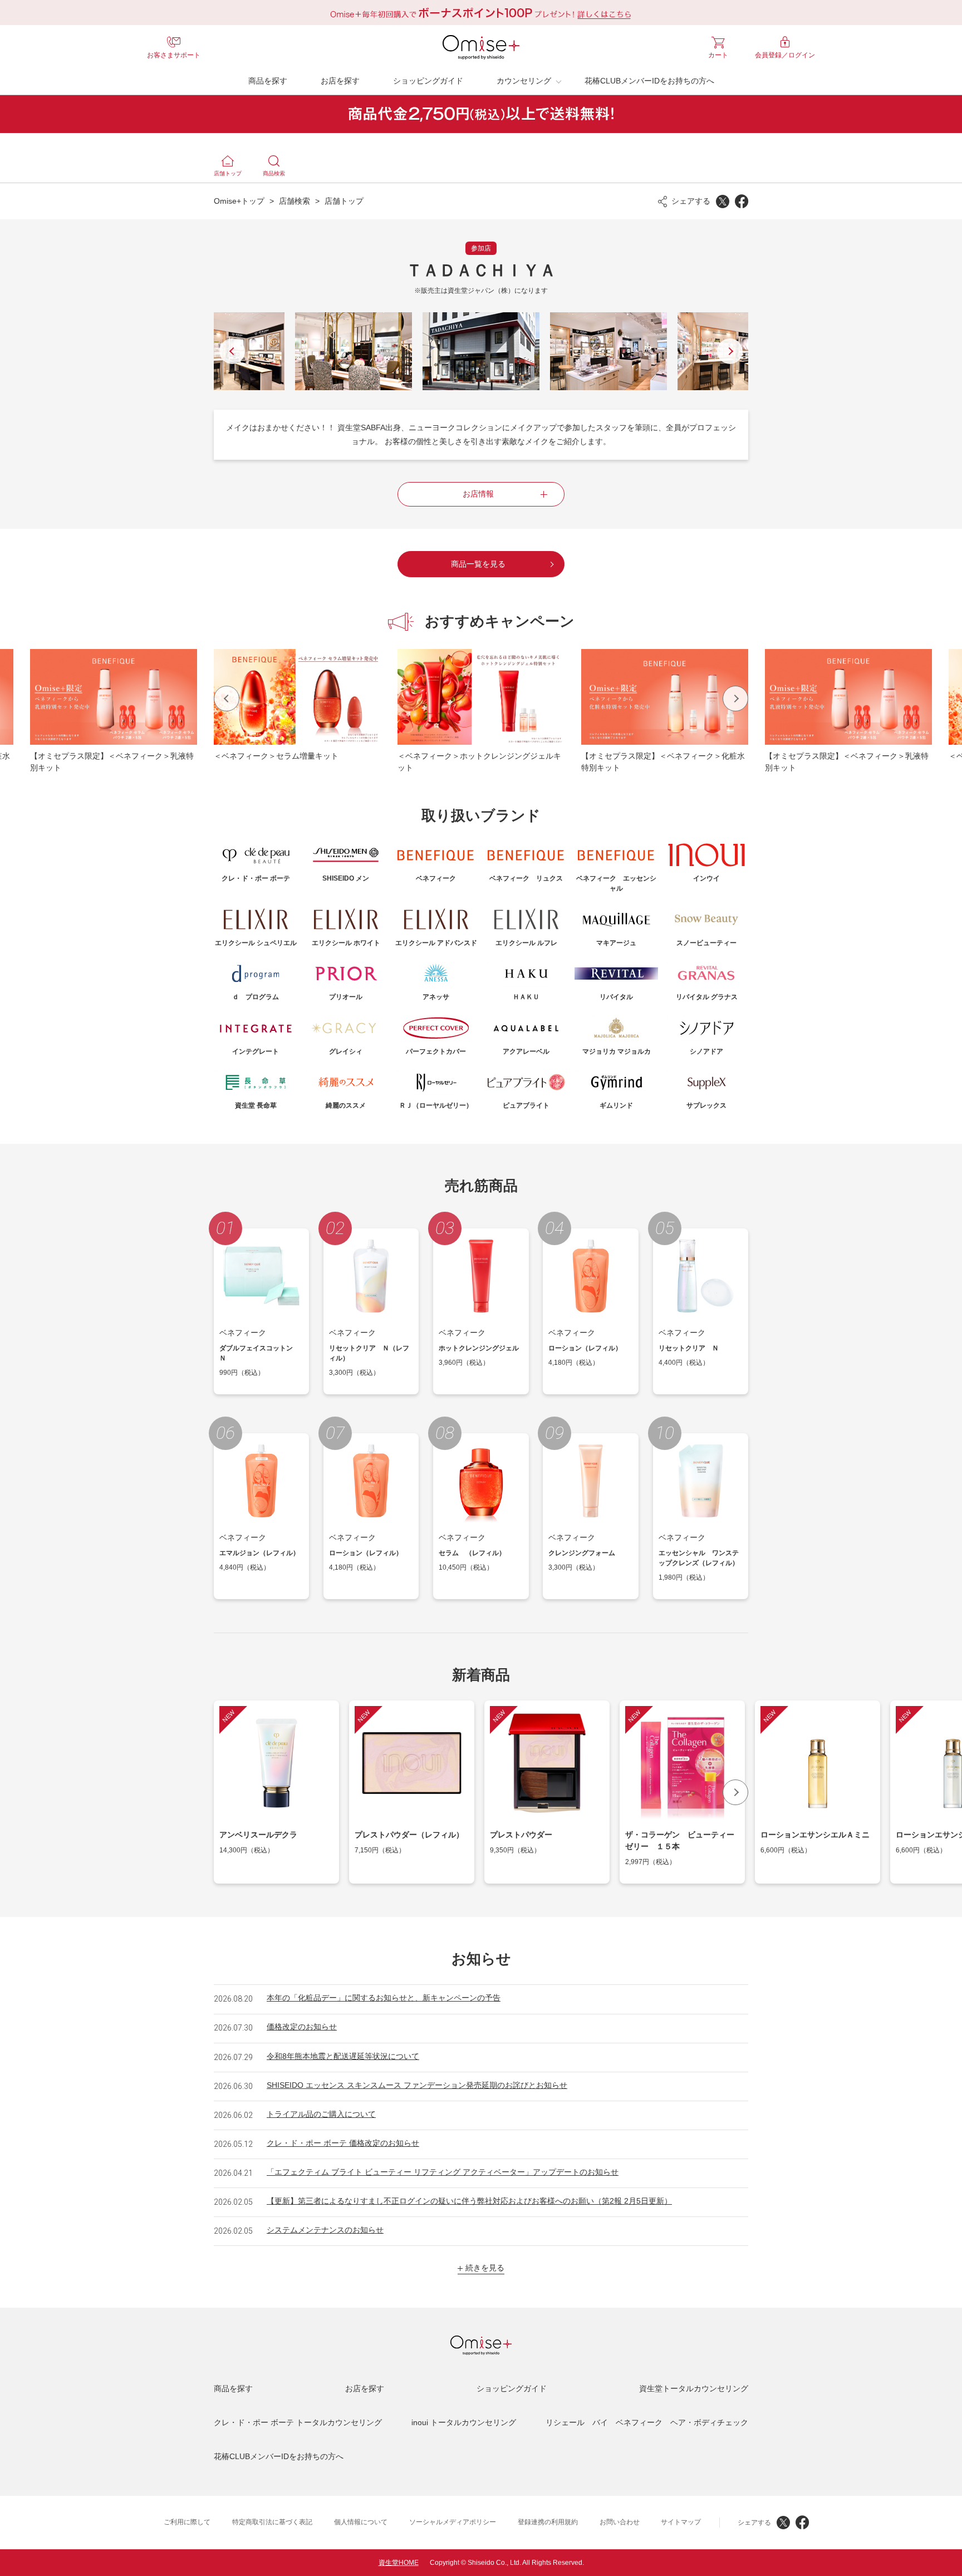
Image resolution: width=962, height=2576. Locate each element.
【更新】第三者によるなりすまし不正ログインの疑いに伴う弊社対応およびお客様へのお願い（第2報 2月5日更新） (469, 2201)
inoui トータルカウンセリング (464, 2422)
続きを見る (485, 2268)
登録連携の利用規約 (548, 2522)
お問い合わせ (620, 2522)
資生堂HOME (399, 2563)
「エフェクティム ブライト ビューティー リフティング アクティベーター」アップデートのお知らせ (443, 2172)
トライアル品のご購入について (321, 2114)
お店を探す (340, 81)
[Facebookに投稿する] (742, 201)
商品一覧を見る (478, 564)
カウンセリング (524, 81)
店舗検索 (295, 201)
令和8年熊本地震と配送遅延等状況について (343, 2056)
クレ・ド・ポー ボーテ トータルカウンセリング (298, 2422)
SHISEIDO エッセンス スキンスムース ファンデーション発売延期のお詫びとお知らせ (417, 2085)
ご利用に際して (187, 2522)
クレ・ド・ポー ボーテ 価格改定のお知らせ (343, 2143)
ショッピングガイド (428, 81)
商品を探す (268, 81)
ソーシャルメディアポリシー (453, 2522)
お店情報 (478, 494)
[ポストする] (723, 201)
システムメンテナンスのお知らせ (325, 2230)
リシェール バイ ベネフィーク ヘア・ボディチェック (647, 2422)
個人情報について (361, 2522)
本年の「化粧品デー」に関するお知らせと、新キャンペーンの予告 (384, 1998)
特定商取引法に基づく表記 (272, 2522)
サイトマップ (681, 2522)
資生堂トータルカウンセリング (694, 2388)
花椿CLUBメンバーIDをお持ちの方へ (649, 81)
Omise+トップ (239, 201)
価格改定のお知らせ (302, 2027)
